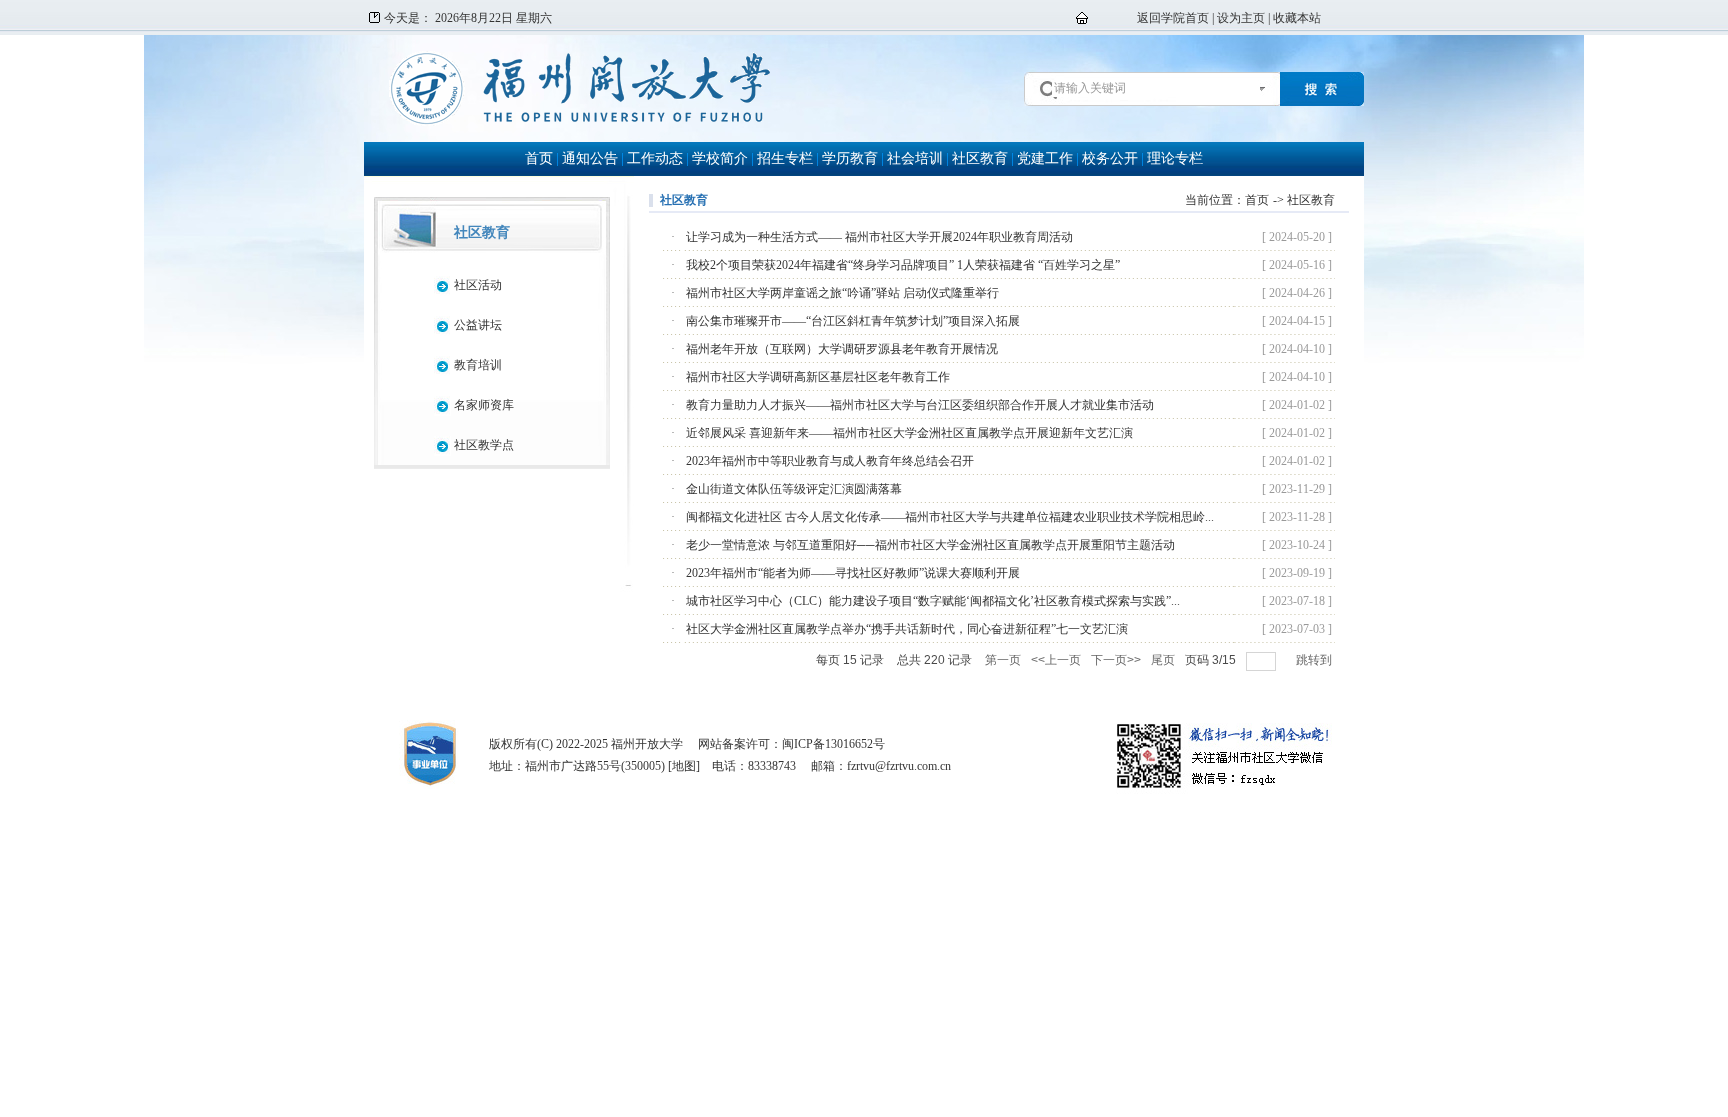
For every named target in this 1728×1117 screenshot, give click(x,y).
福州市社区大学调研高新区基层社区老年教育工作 (818, 377)
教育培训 (478, 365)
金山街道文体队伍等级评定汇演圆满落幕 (794, 489)
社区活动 (478, 285)
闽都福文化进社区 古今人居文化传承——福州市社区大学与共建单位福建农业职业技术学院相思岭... (950, 517)
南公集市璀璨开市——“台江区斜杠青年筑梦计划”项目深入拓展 (853, 321)
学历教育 (850, 158)
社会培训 (915, 158)
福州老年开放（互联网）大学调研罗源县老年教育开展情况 (842, 349)
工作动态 (655, 158)
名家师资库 (484, 405)
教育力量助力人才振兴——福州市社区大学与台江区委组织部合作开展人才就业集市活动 (920, 405)
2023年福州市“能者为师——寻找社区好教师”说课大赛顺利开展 (853, 573)
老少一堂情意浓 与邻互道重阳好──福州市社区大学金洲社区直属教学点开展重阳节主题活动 (930, 545)
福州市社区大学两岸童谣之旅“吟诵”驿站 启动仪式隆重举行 (842, 293)
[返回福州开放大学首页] (579, 122)
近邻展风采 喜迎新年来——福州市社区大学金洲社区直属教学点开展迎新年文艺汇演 (909, 433)
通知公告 (590, 158)
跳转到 (1315, 660)
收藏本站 (1297, 18)
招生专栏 (785, 158)
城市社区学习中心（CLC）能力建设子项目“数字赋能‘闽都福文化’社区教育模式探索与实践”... (933, 601)
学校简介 (720, 158)
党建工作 (1045, 158)
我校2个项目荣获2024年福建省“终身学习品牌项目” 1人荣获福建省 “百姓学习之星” (903, 265)
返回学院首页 (1173, 18)
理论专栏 (1175, 158)
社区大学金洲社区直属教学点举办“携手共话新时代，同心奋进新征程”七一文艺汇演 (907, 629)
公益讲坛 (478, 325)
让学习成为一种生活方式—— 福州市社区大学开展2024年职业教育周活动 (879, 237)
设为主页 (1241, 18)
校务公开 (1110, 158)
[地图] (684, 766)
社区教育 (980, 158)
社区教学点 (484, 445)
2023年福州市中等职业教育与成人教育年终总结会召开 (830, 461)
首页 (539, 158)
